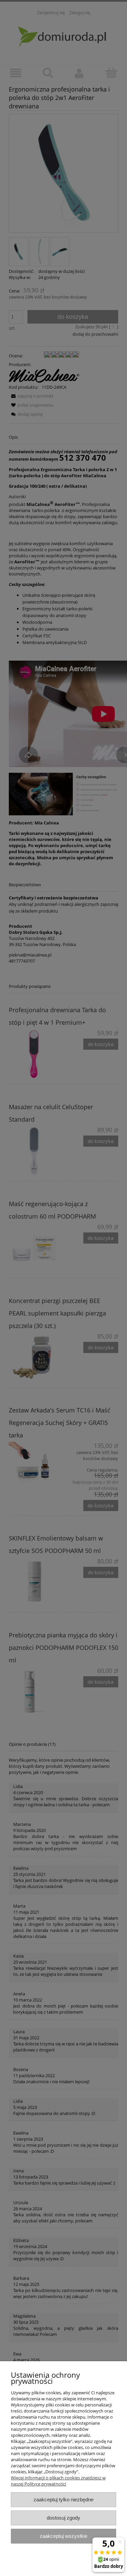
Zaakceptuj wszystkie (63, 2536)
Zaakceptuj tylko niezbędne (63, 2500)
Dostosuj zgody (63, 2518)
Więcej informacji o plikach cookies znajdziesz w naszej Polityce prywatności (58, 2481)
